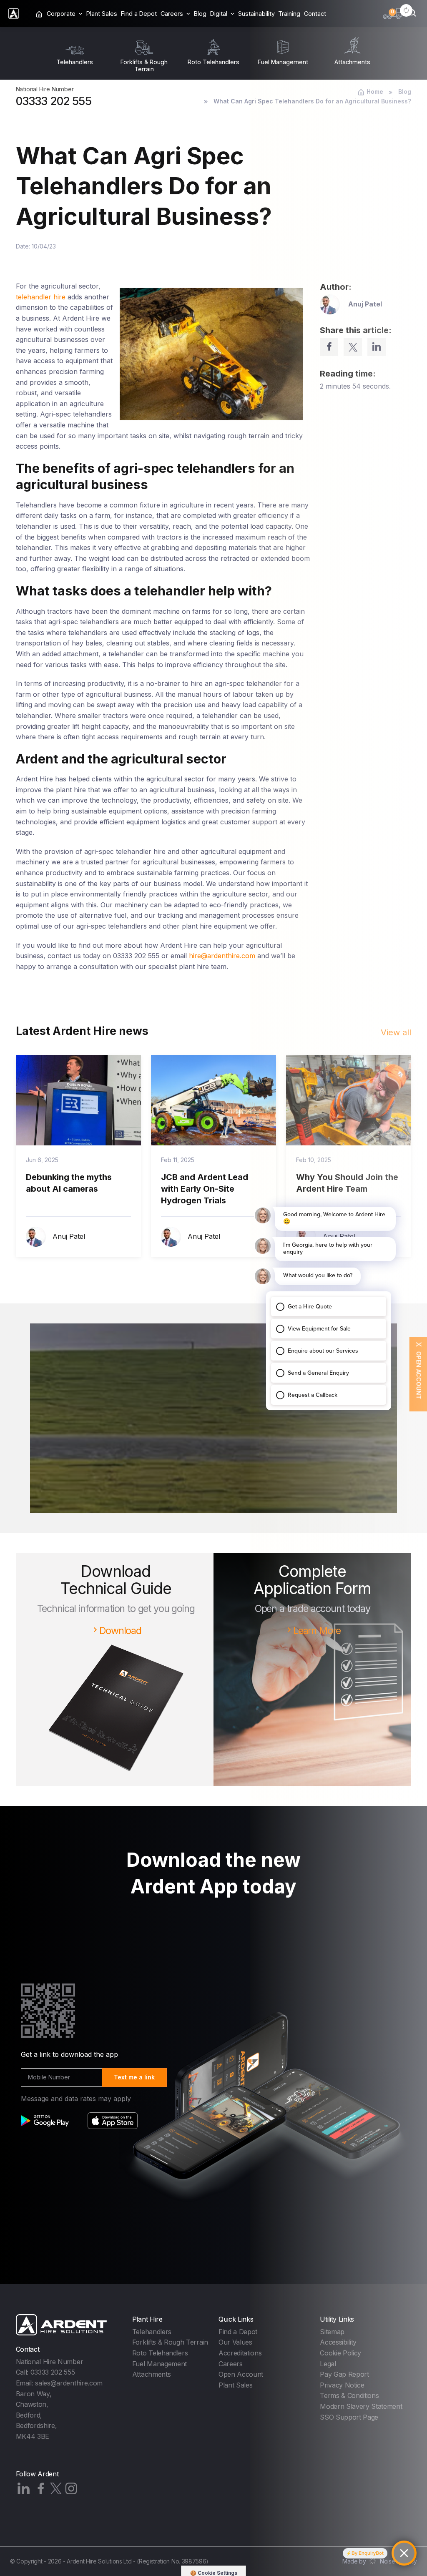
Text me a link (134, 2077)
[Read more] (78, 1100)
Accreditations (240, 2353)
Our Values (235, 2342)
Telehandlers (152, 2332)
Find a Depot (139, 14)
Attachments (151, 2374)
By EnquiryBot (368, 2553)
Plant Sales (102, 14)
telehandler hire (41, 297)
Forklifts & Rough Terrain (170, 2342)
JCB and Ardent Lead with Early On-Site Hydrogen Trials (205, 1189)
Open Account (241, 2374)
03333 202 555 (54, 101)
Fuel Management (159, 2364)
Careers (231, 2364)
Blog (200, 14)
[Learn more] (213, 1446)
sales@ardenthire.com (69, 2383)
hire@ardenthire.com (222, 956)
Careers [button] (172, 14)
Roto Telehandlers (160, 2353)
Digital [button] (219, 14)
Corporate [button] (61, 14)
